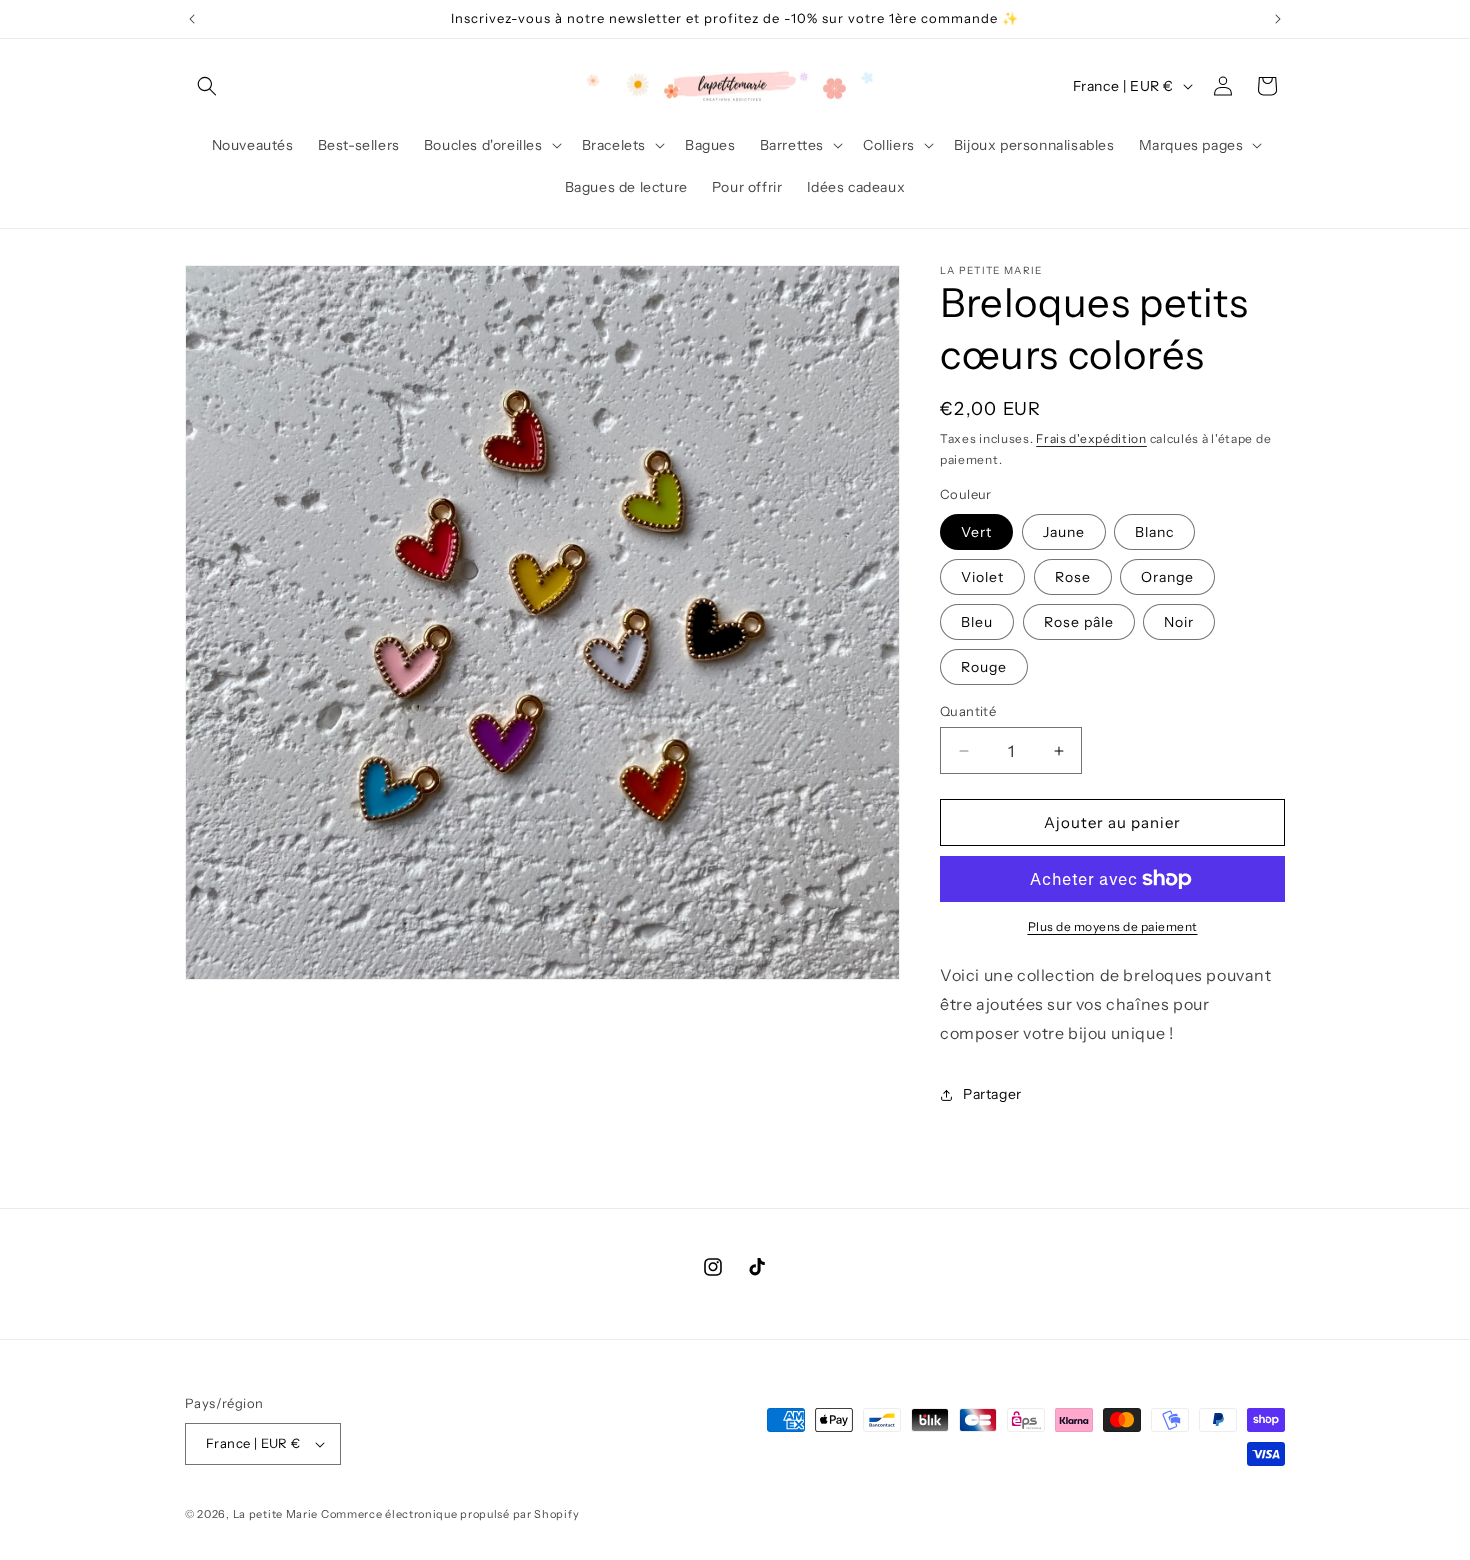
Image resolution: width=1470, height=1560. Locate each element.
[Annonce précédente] (192, 19)
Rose (1073, 577)
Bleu (977, 622)
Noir (1179, 622)
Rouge (984, 667)
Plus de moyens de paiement (1113, 926)
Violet (982, 577)
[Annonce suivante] (1278, 19)
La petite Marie (276, 1514)
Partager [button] (992, 1094)
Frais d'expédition (1091, 438)
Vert (976, 532)
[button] (207, 86)
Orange (1167, 577)
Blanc (1154, 532)
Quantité (968, 711)
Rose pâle (1079, 622)
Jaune (1064, 532)
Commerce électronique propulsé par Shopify (450, 1514)
